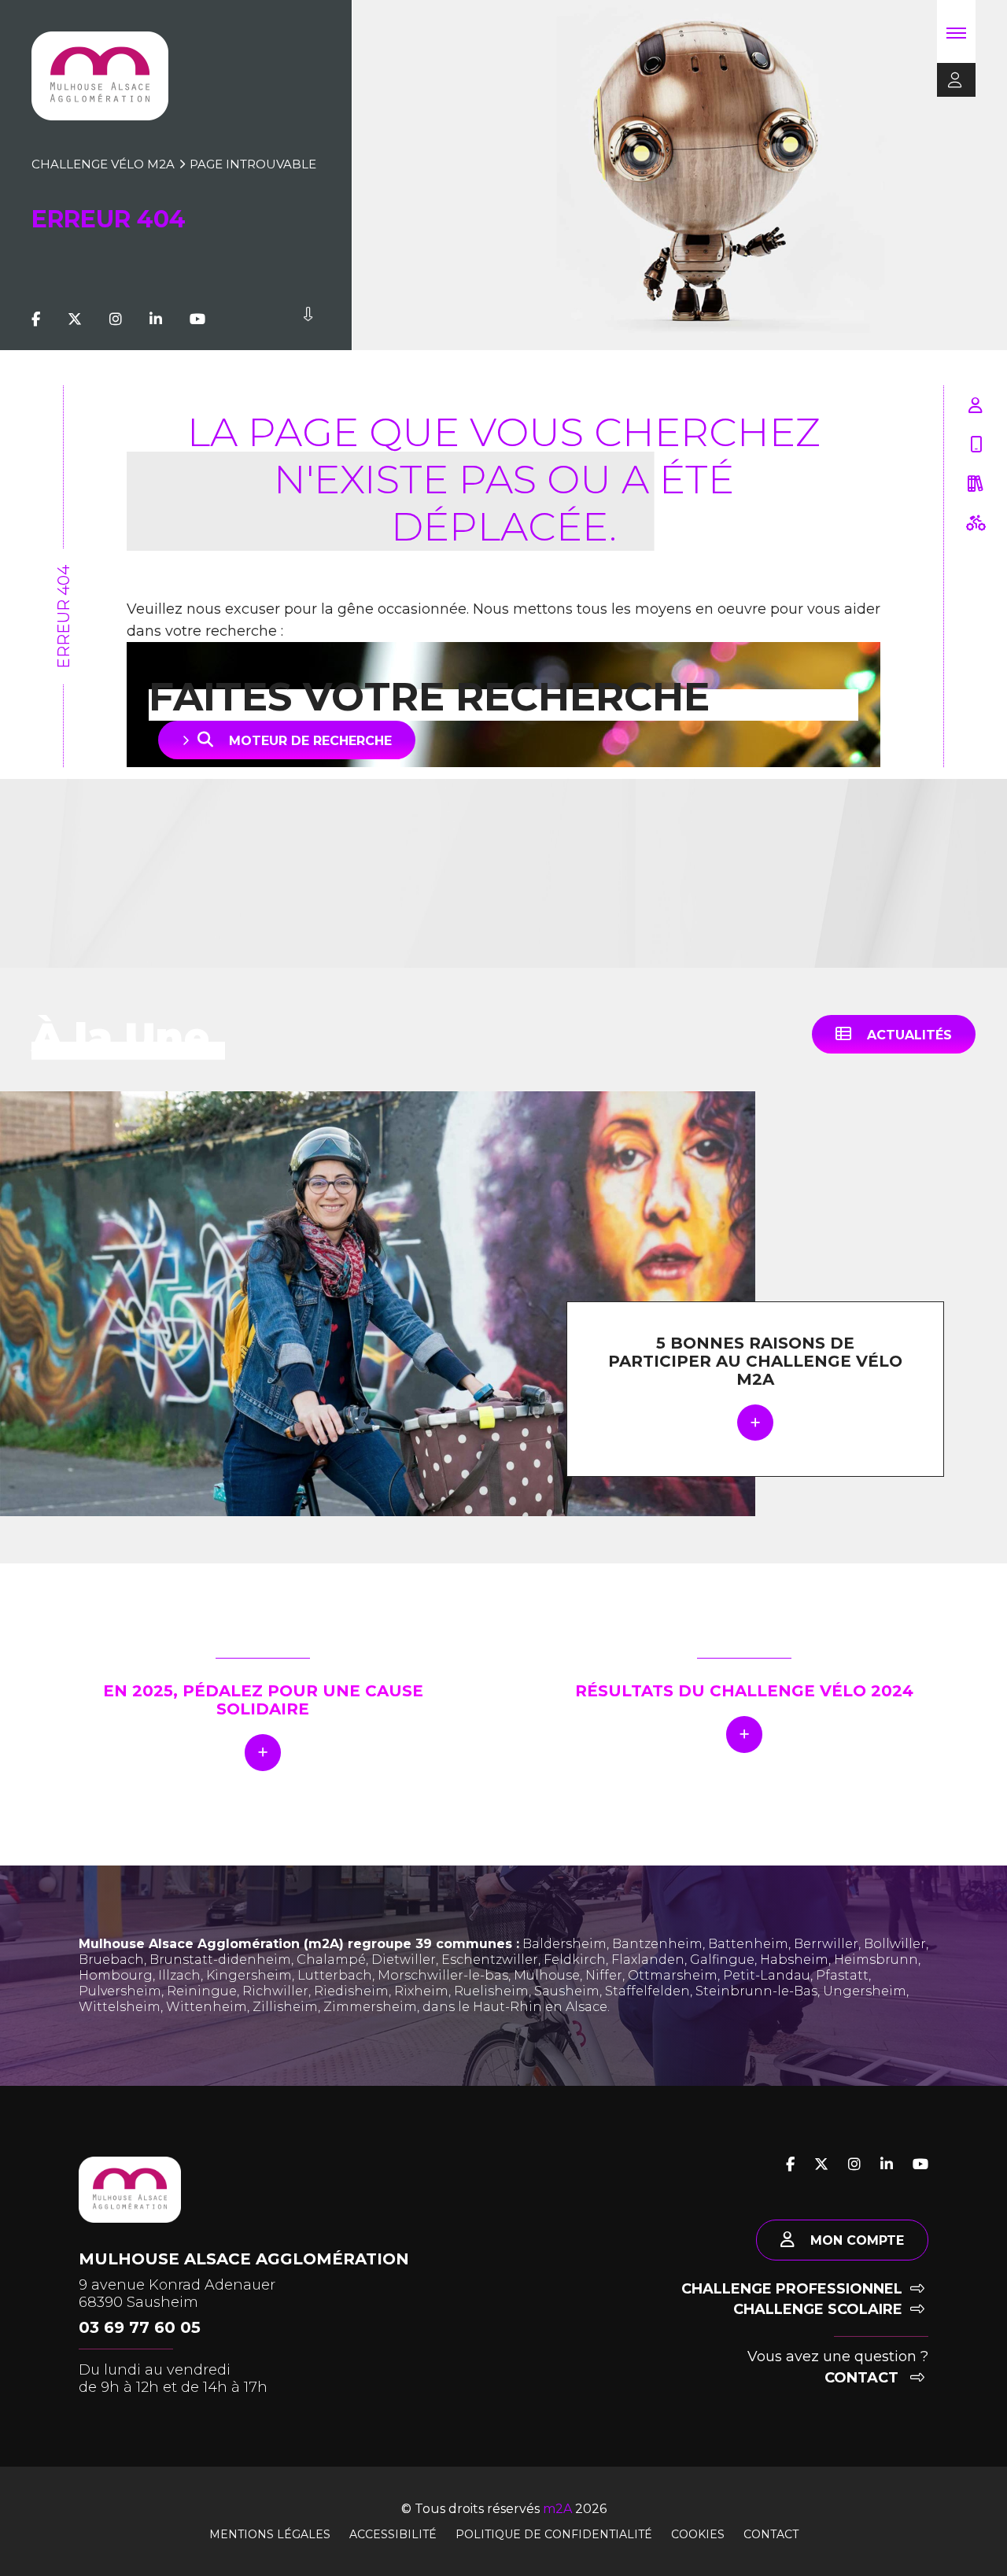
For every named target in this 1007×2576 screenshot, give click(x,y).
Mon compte (857, 2240)
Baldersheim (564, 1944)
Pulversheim (120, 1991)
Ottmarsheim (673, 1975)
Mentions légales (270, 2534)
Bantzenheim (657, 1944)
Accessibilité (393, 2534)
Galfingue (722, 1960)
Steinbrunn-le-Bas (756, 1991)
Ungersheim (865, 1991)
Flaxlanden (648, 1960)
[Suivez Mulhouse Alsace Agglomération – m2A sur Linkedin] (156, 319)
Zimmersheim (370, 2007)
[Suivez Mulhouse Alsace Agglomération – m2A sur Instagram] (116, 319)
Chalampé (331, 1960)
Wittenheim (207, 2007)
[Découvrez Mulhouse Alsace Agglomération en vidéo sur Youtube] (197, 319)
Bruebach (111, 1960)
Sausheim (567, 1991)
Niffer (604, 1975)
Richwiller (275, 1991)
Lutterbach (335, 1975)
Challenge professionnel (792, 2289)
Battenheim (748, 1944)
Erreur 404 (64, 617)
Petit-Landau (767, 1975)
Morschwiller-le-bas (443, 1975)
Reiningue (202, 1991)
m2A (557, 2509)
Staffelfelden (647, 1991)
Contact (863, 2378)
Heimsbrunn (876, 1960)
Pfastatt (842, 1975)
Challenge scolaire (818, 2309)
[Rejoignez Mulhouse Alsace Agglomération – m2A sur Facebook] (36, 319)
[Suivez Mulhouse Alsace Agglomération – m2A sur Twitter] (75, 319)
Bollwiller (895, 1944)
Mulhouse (547, 1975)
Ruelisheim (491, 1991)
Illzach (179, 1975)
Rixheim (421, 1991)
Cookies (698, 2534)
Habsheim (794, 1960)
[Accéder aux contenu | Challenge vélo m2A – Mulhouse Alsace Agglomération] (308, 319)
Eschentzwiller (490, 1960)
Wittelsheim (120, 2007)
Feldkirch (575, 1960)
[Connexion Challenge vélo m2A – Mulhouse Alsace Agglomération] (950, 81)
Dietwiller (404, 1960)
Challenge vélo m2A (103, 164)
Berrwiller (826, 1944)
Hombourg (116, 1975)
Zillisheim (285, 2007)
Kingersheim (249, 1975)
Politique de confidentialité (554, 2534)
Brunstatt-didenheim (220, 1960)
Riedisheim (351, 1991)
